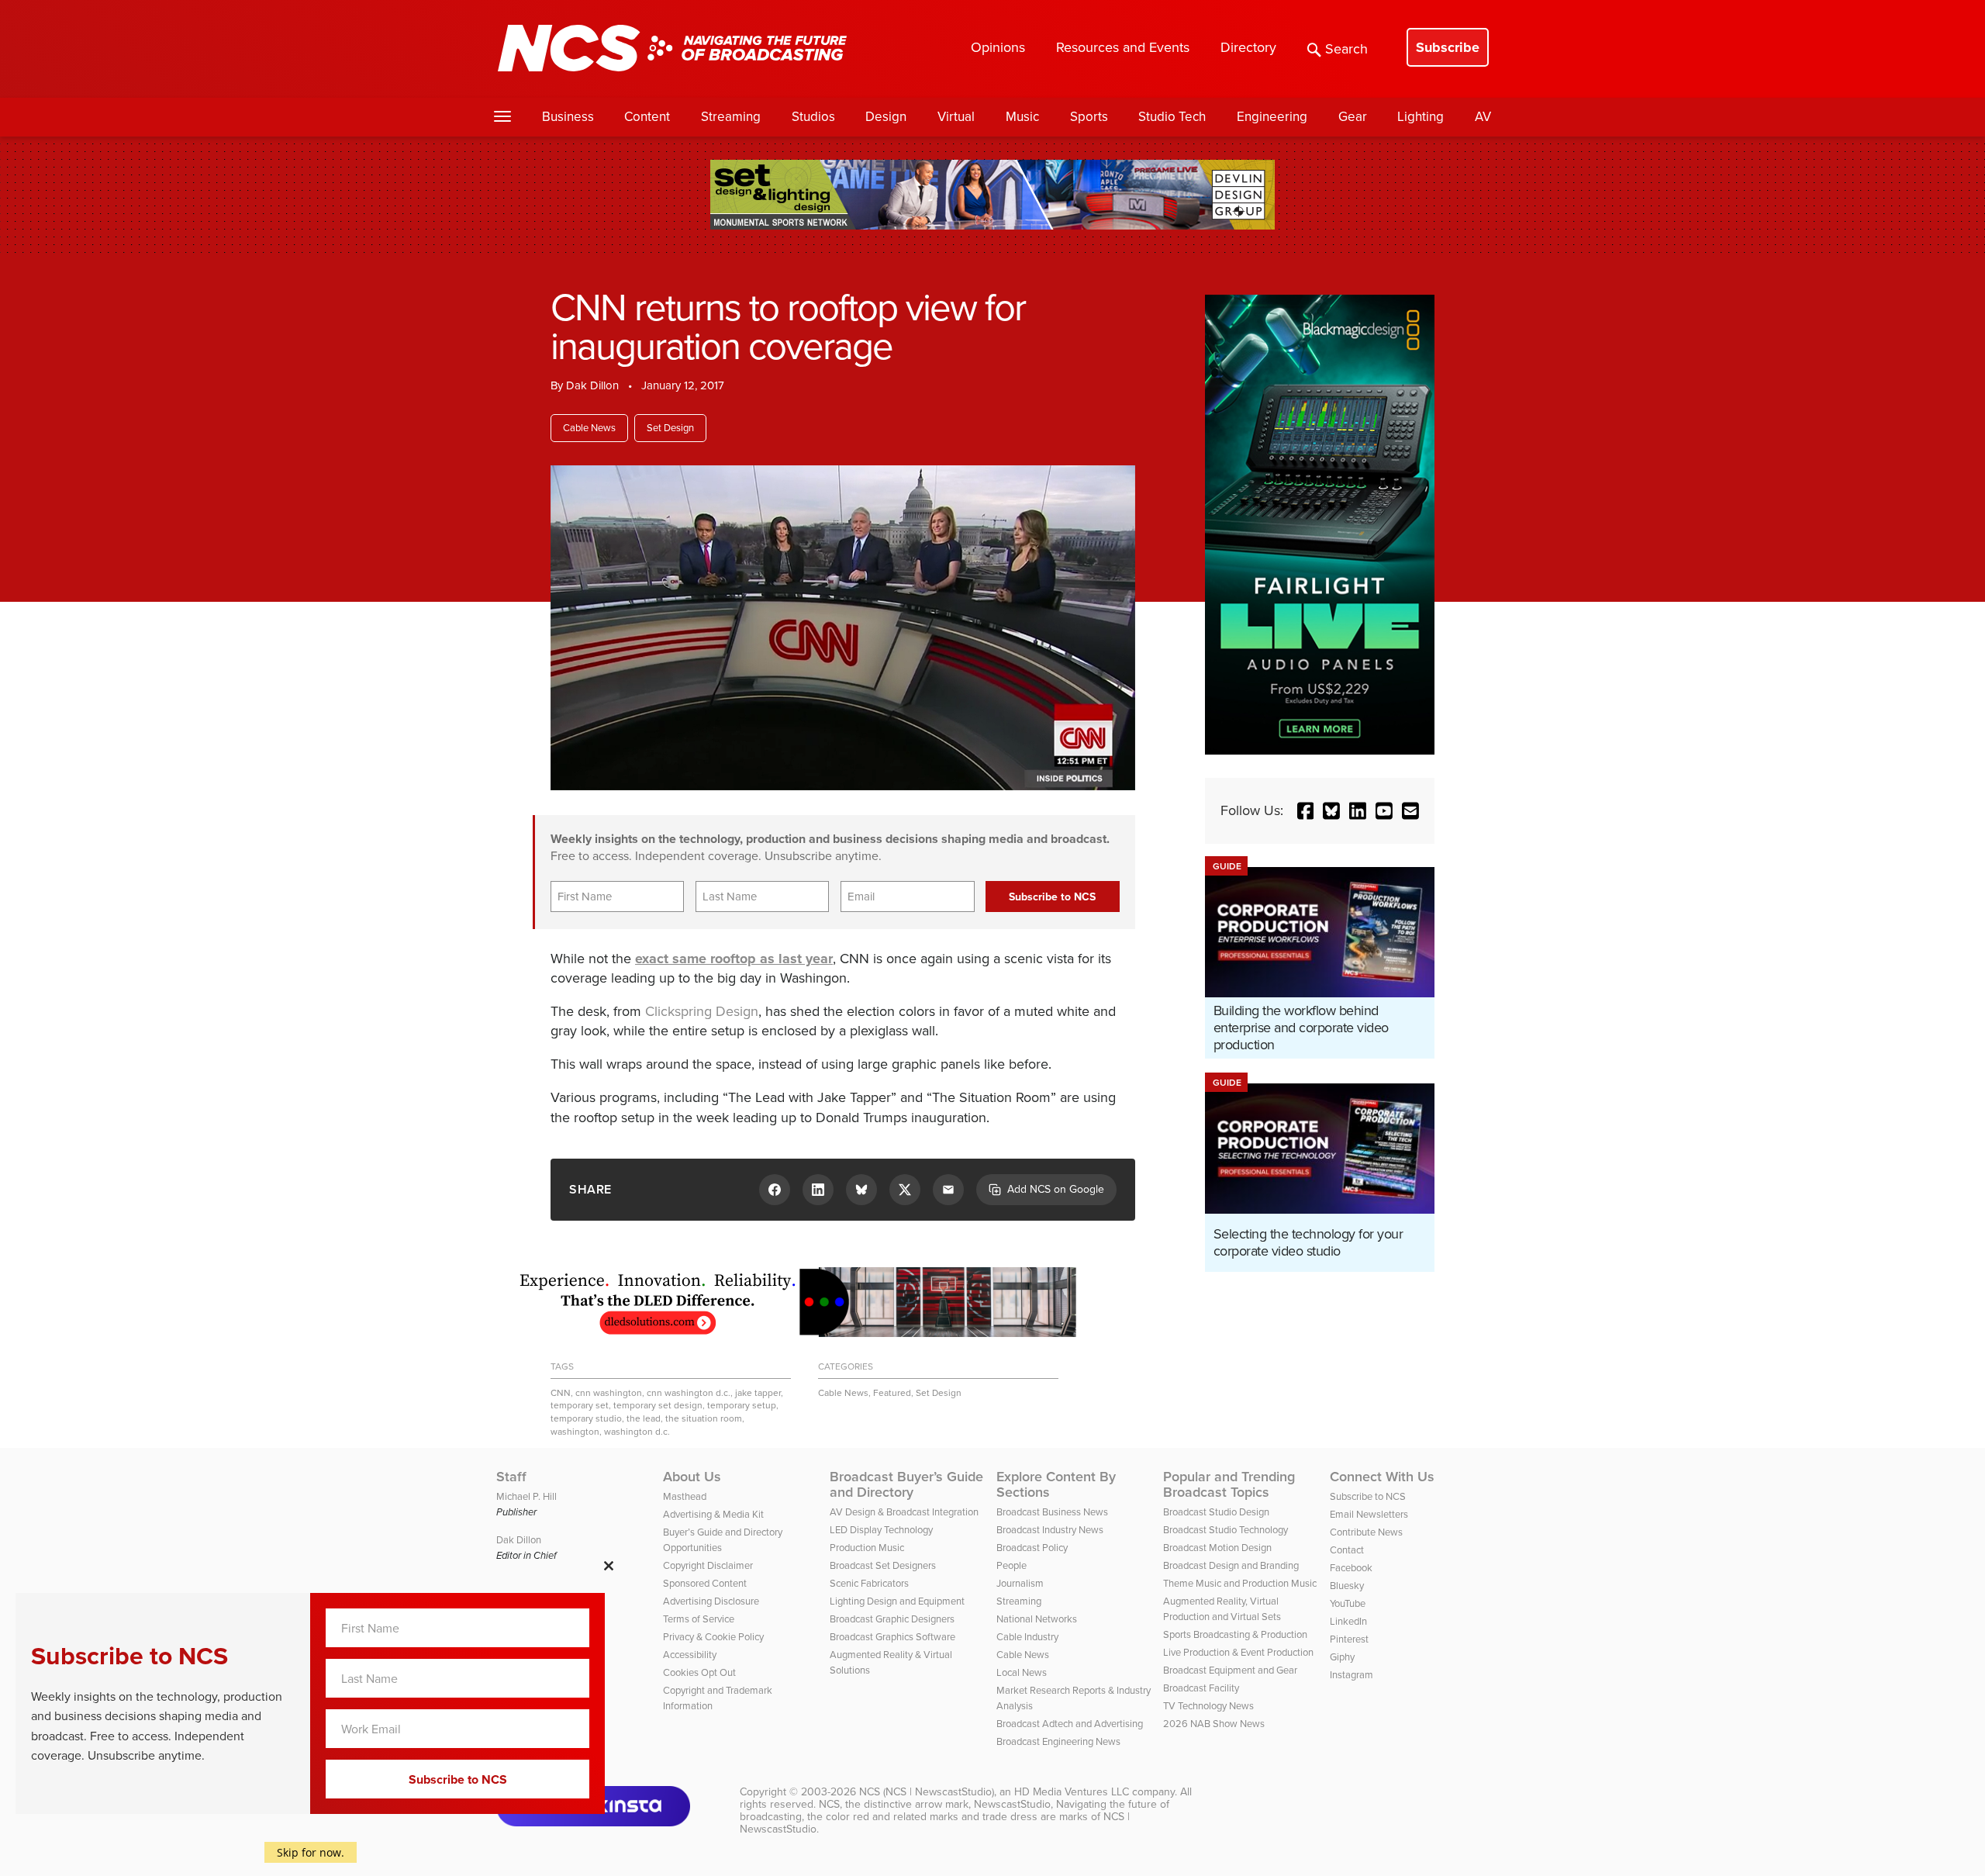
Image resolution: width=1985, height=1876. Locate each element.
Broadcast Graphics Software (892, 1637)
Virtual (956, 117)
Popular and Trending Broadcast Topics (1229, 1484)
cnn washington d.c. (689, 1393)
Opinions (998, 47)
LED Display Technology (881, 1530)
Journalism (1020, 1583)
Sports (1089, 117)
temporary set (580, 1405)
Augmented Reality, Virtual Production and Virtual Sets (1222, 1609)
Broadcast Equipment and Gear (1230, 1670)
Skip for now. (311, 1852)
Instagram (1352, 1675)
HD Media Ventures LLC (1072, 1792)
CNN (561, 1393)
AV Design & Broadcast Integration (904, 1512)
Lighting (1421, 117)
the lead (644, 1418)
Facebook (1351, 1568)
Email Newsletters (1369, 1514)
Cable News (589, 428)
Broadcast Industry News (1050, 1530)
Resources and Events (1123, 47)
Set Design (670, 428)
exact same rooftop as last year (734, 959)
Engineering (1272, 117)
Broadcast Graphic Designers (892, 1619)
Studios (813, 117)
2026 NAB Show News (1214, 1724)
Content (647, 117)
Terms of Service (699, 1619)
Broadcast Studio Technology (1226, 1530)
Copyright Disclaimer (708, 1565)
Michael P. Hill (526, 1496)
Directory (1248, 47)
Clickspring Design (702, 1011)
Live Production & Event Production (1238, 1652)
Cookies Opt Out (699, 1672)
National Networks (1037, 1619)
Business (568, 117)
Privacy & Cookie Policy (713, 1637)
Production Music (867, 1548)
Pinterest (1349, 1639)
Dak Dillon (592, 385)
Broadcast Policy (1032, 1548)
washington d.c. (637, 1432)
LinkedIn (1348, 1621)
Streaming (731, 117)
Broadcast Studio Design (1216, 1512)
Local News (1022, 1672)
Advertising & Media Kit (713, 1514)
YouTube (1348, 1603)
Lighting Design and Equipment (897, 1601)
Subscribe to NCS (1368, 1496)
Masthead (685, 1496)
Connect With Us (1382, 1477)
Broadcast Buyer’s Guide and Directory (906, 1484)
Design (886, 117)
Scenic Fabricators (869, 1583)
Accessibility (690, 1655)
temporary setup (742, 1405)
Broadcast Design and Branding (1231, 1565)
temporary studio (586, 1418)
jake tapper (758, 1393)
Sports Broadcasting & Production (1235, 1634)
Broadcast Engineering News (1058, 1741)
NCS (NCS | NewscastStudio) (927, 1792)
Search (1346, 49)
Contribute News (1366, 1532)
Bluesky (1347, 1586)
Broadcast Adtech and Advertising (1070, 1724)
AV (1483, 117)
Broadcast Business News (1052, 1512)
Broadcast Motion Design (1217, 1548)
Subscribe (1448, 47)
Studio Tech (1172, 117)
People (1011, 1565)
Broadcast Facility (1201, 1688)
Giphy (1342, 1657)
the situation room (704, 1418)
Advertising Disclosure (711, 1601)
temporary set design (658, 1405)
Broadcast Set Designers (883, 1565)
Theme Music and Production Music (1240, 1583)
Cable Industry (1027, 1637)
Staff (511, 1477)
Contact (1347, 1550)
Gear (1353, 117)
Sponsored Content (705, 1583)
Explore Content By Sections (1056, 1484)
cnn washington (609, 1393)
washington (575, 1432)
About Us (692, 1477)
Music (1022, 117)
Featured (892, 1393)
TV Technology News (1208, 1706)
